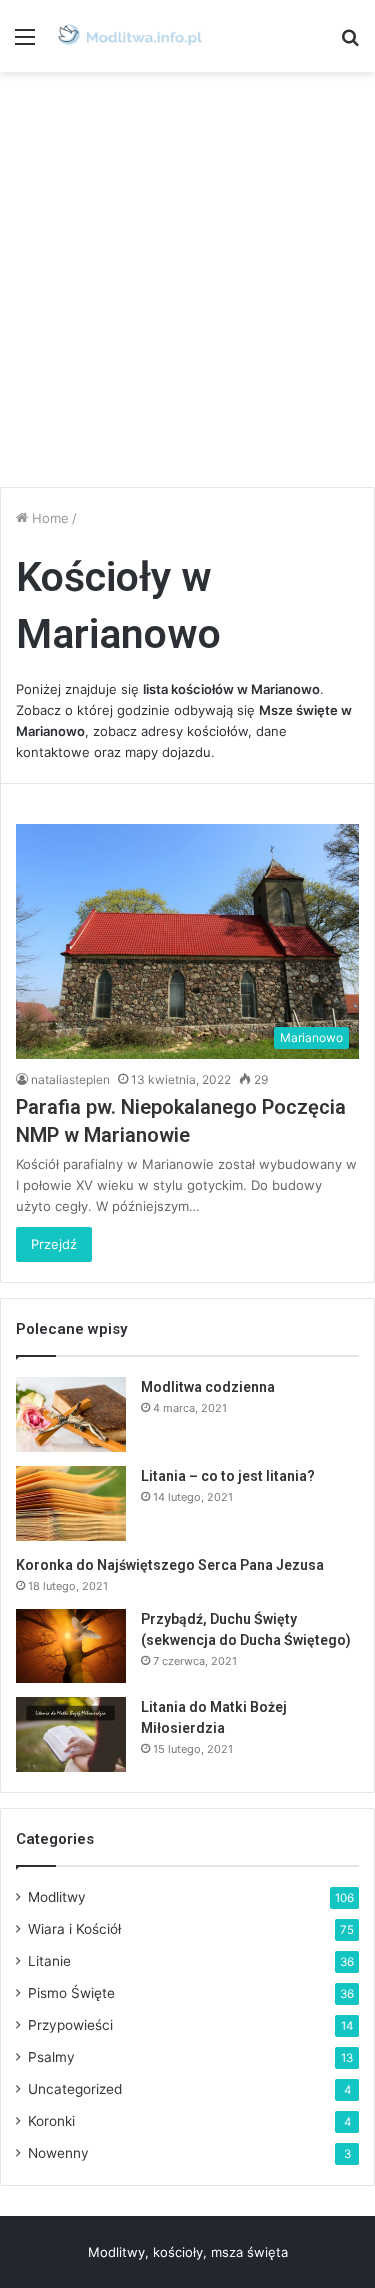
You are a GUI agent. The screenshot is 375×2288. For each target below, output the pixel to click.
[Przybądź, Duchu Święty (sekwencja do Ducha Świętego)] (71, 1645)
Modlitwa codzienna (208, 1387)
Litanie (49, 1961)
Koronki (51, 2121)
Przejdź (54, 1244)
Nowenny (58, 2153)
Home (48, 518)
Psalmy (51, 2057)
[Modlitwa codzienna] (71, 1414)
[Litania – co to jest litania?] (71, 1503)
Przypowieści (70, 2025)
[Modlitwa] (130, 36)
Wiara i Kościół (74, 1929)
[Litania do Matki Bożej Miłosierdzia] (71, 1734)
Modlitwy (57, 1897)
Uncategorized (75, 2089)
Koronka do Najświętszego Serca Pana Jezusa (170, 1565)
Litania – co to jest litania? (228, 1476)
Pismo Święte (71, 1993)
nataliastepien (70, 1079)
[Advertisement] (187, 279)
